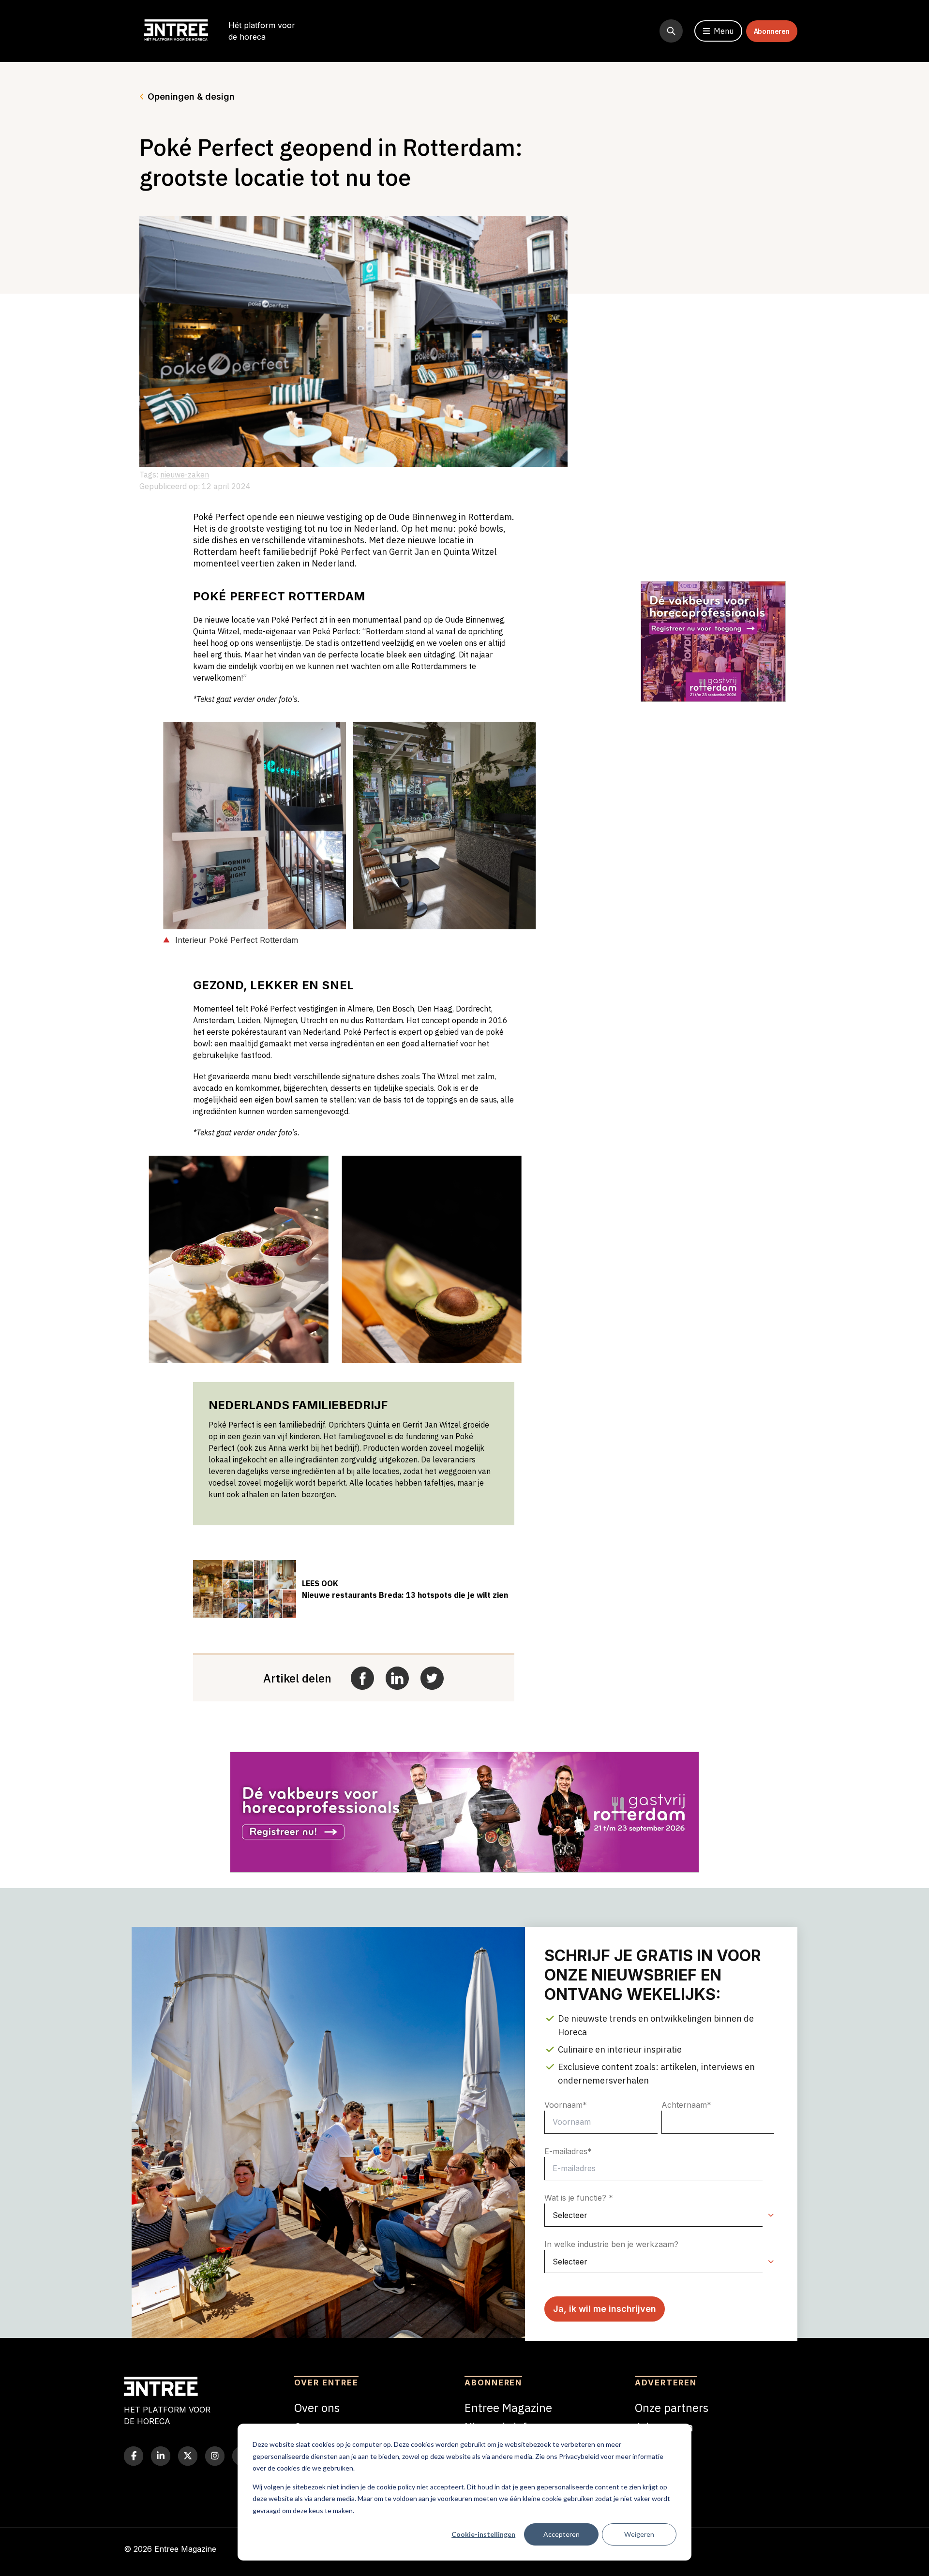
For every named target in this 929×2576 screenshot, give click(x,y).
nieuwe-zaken (185, 475)
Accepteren (562, 2534)
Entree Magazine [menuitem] (508, 2408)
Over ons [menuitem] (317, 2408)
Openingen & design (191, 97)
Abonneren (772, 31)
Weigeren (639, 2534)
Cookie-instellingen (483, 2534)
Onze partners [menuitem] (672, 2408)
